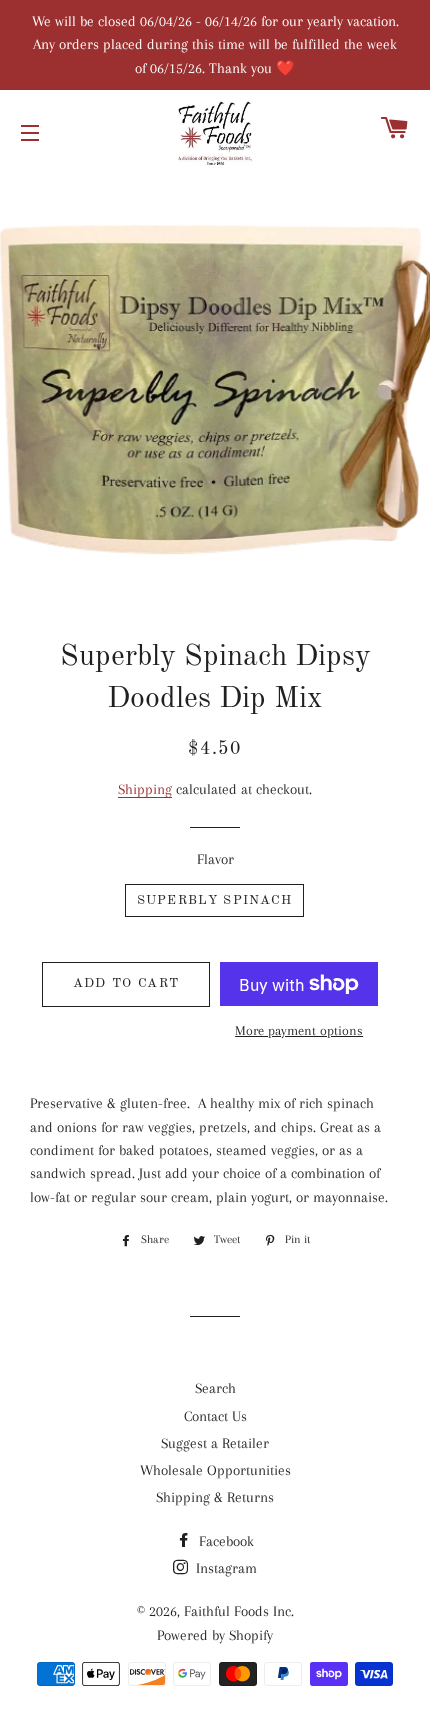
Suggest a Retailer (215, 1443)
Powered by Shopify (215, 1635)
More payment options (299, 1030)
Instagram (224, 1568)
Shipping (145, 789)
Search (215, 1388)
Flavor (215, 859)
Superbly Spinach (215, 900)
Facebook (224, 1541)
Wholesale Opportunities (215, 1470)
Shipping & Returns (215, 1497)
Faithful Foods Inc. (239, 1611)
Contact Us (215, 1416)
